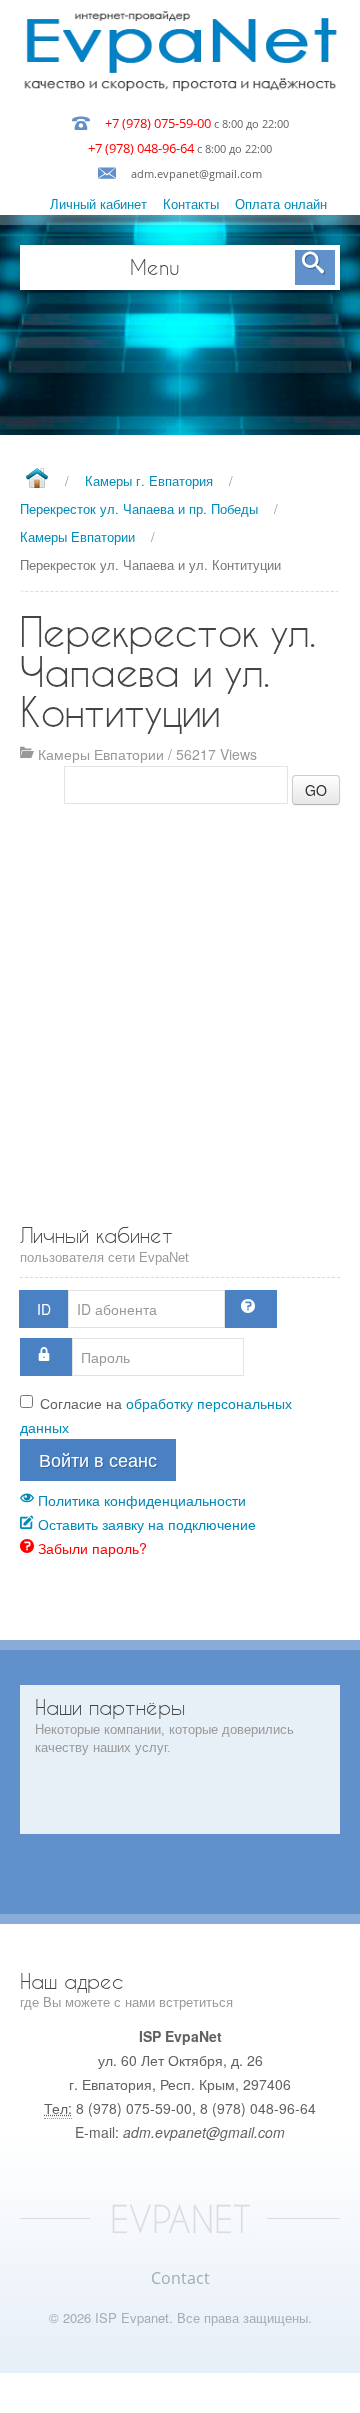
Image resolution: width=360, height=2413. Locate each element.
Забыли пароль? (90, 1548)
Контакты (191, 203)
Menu (155, 267)
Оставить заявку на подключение (145, 1524)
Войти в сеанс (98, 1459)
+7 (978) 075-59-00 (158, 123)
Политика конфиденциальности (140, 1500)
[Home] (36, 479)
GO (316, 790)
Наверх (180, 2393)
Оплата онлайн (281, 203)
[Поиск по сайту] (315, 267)
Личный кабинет (98, 203)
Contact (180, 2278)
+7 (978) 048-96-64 (141, 148)
